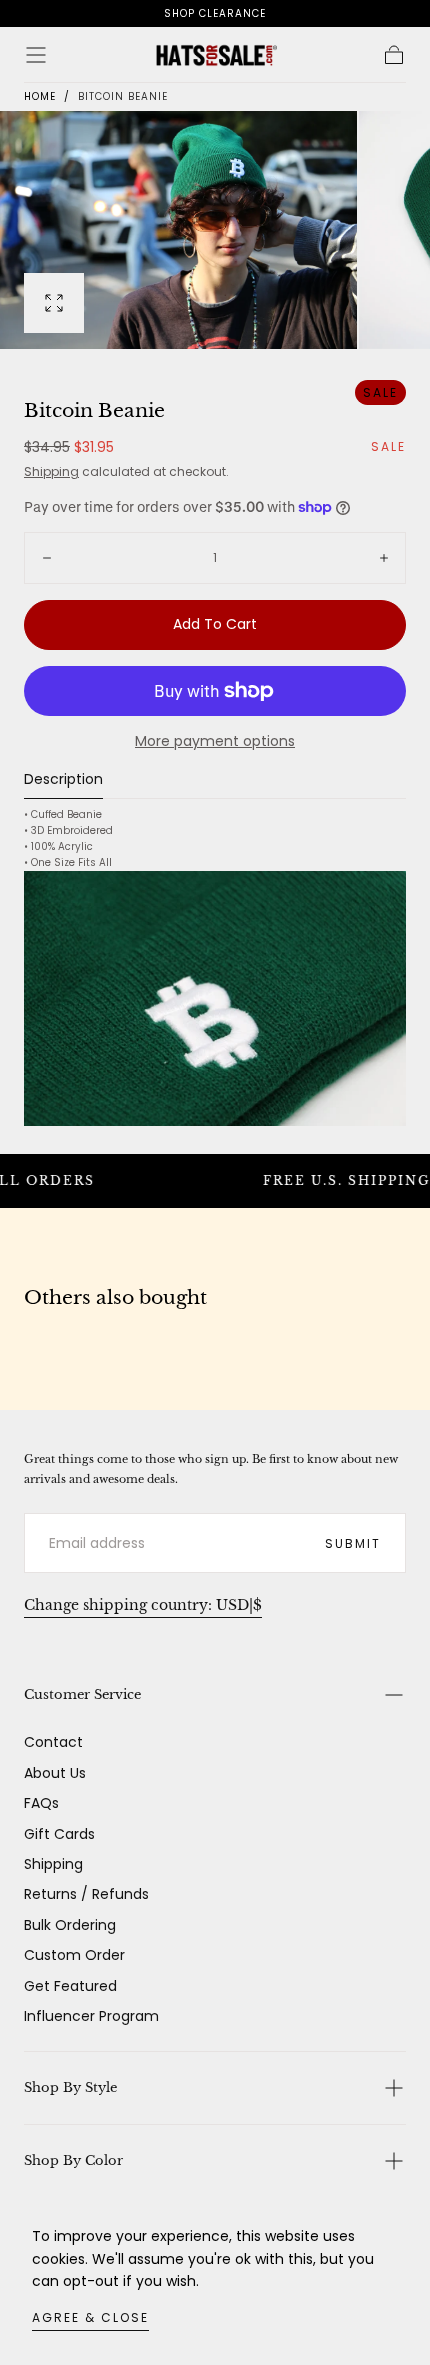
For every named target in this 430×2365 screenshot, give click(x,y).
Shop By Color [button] (73, 2160)
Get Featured (70, 1986)
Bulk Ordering (70, 1925)
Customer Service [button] (82, 1694)
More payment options (215, 741)
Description (63, 780)
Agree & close (90, 2317)
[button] (36, 55)
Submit (353, 1543)
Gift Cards (59, 1834)
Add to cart (215, 624)
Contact (53, 1742)
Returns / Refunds (86, 1894)
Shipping (51, 471)
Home (40, 96)
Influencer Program (91, 2016)
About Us (55, 1773)
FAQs (41, 1803)
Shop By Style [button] (70, 2087)
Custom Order (74, 1955)
